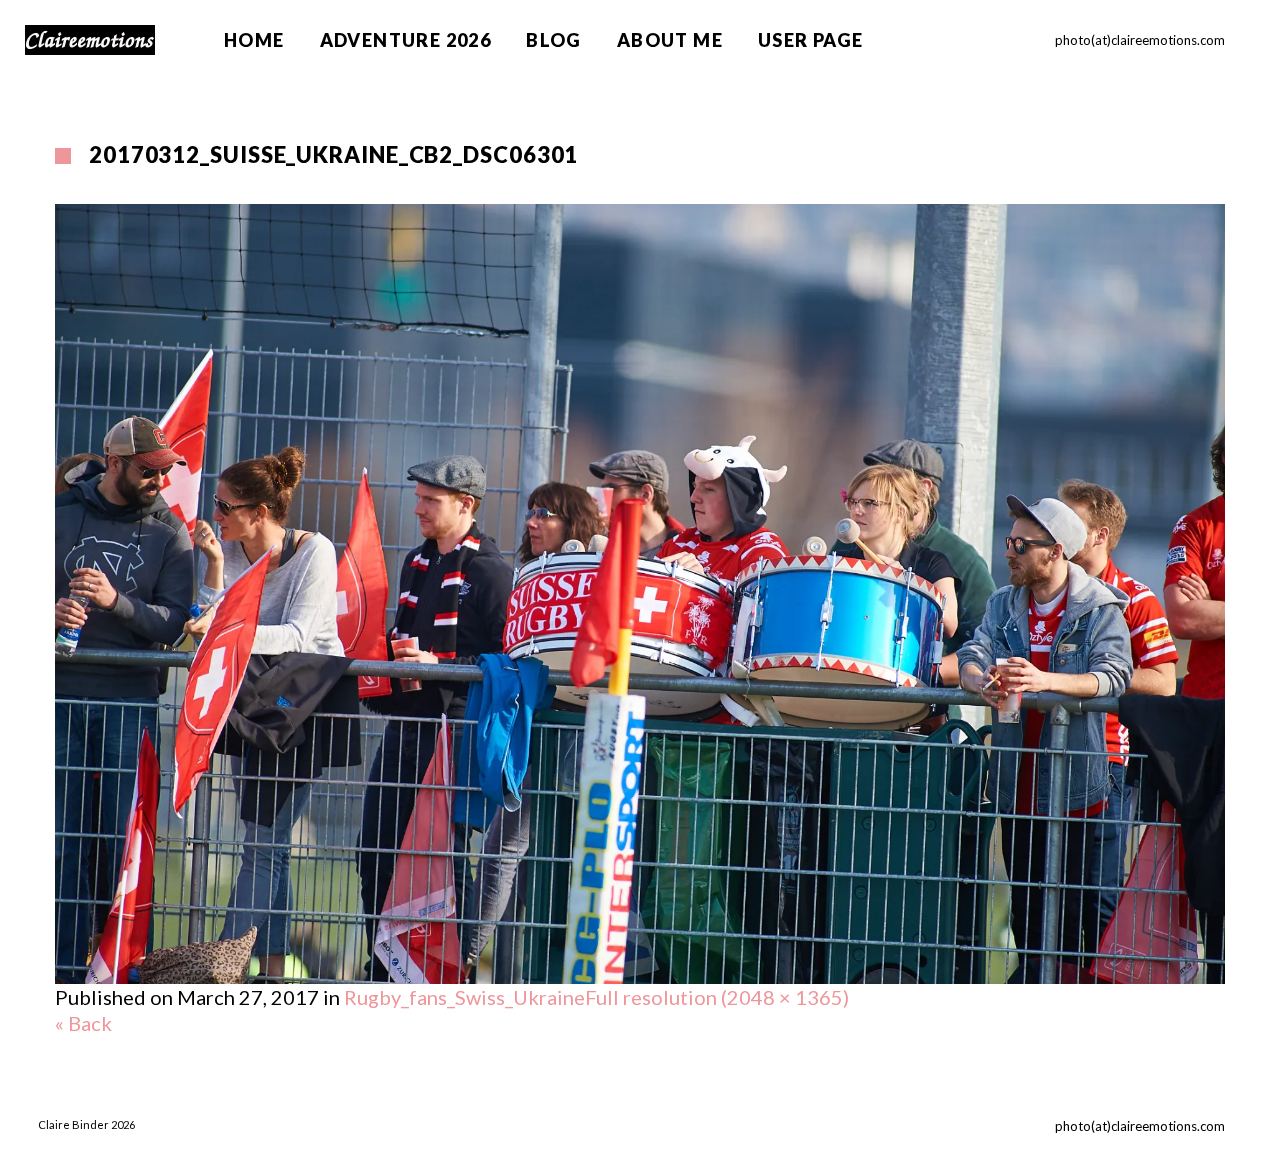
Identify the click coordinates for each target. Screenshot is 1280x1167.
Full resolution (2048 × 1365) (717, 997)
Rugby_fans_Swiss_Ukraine (464, 997)
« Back (83, 1023)
